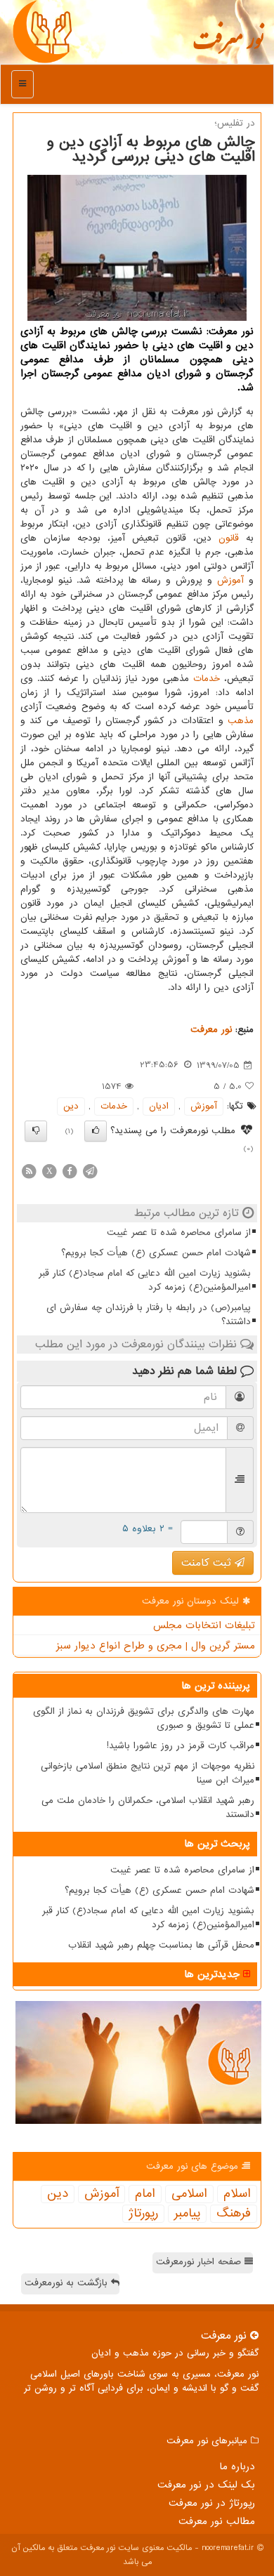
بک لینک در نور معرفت (206, 2485)
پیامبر (187, 2214)
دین (71, 1106)
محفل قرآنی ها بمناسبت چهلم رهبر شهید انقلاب (161, 1945)
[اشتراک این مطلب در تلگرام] (90, 1171)
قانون (229, 538)
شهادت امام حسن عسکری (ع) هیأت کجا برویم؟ (156, 1253)
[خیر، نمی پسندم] (36, 1131)
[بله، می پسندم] (96, 1131)
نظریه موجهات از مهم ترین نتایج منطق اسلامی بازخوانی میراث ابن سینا (148, 1773)
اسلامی (189, 2194)
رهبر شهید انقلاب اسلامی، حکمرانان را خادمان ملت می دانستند (148, 1808)
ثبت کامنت (208, 1563)
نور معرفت (228, 46)
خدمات (207, 679)
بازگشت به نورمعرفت (68, 2283)
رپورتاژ (143, 2214)
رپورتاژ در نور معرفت (212, 2503)
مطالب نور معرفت (217, 2521)
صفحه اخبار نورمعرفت (200, 2262)
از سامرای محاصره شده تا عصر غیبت (179, 1233)
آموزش (230, 580)
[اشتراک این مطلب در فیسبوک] (70, 1171)
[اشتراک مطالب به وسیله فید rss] (29, 1171)
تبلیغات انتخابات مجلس (204, 1625)
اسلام (237, 2194)
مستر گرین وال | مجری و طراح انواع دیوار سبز (156, 1646)
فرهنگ (234, 2214)
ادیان (159, 1106)
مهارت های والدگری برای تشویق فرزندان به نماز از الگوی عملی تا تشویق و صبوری (144, 1718)
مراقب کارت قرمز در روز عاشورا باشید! (181, 1746)
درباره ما (237, 2466)
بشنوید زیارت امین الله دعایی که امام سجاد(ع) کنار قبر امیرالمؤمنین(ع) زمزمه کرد (145, 1280)
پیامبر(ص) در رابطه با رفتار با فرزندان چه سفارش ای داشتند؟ (149, 1315)
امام (145, 2194)
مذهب (241, 721)
